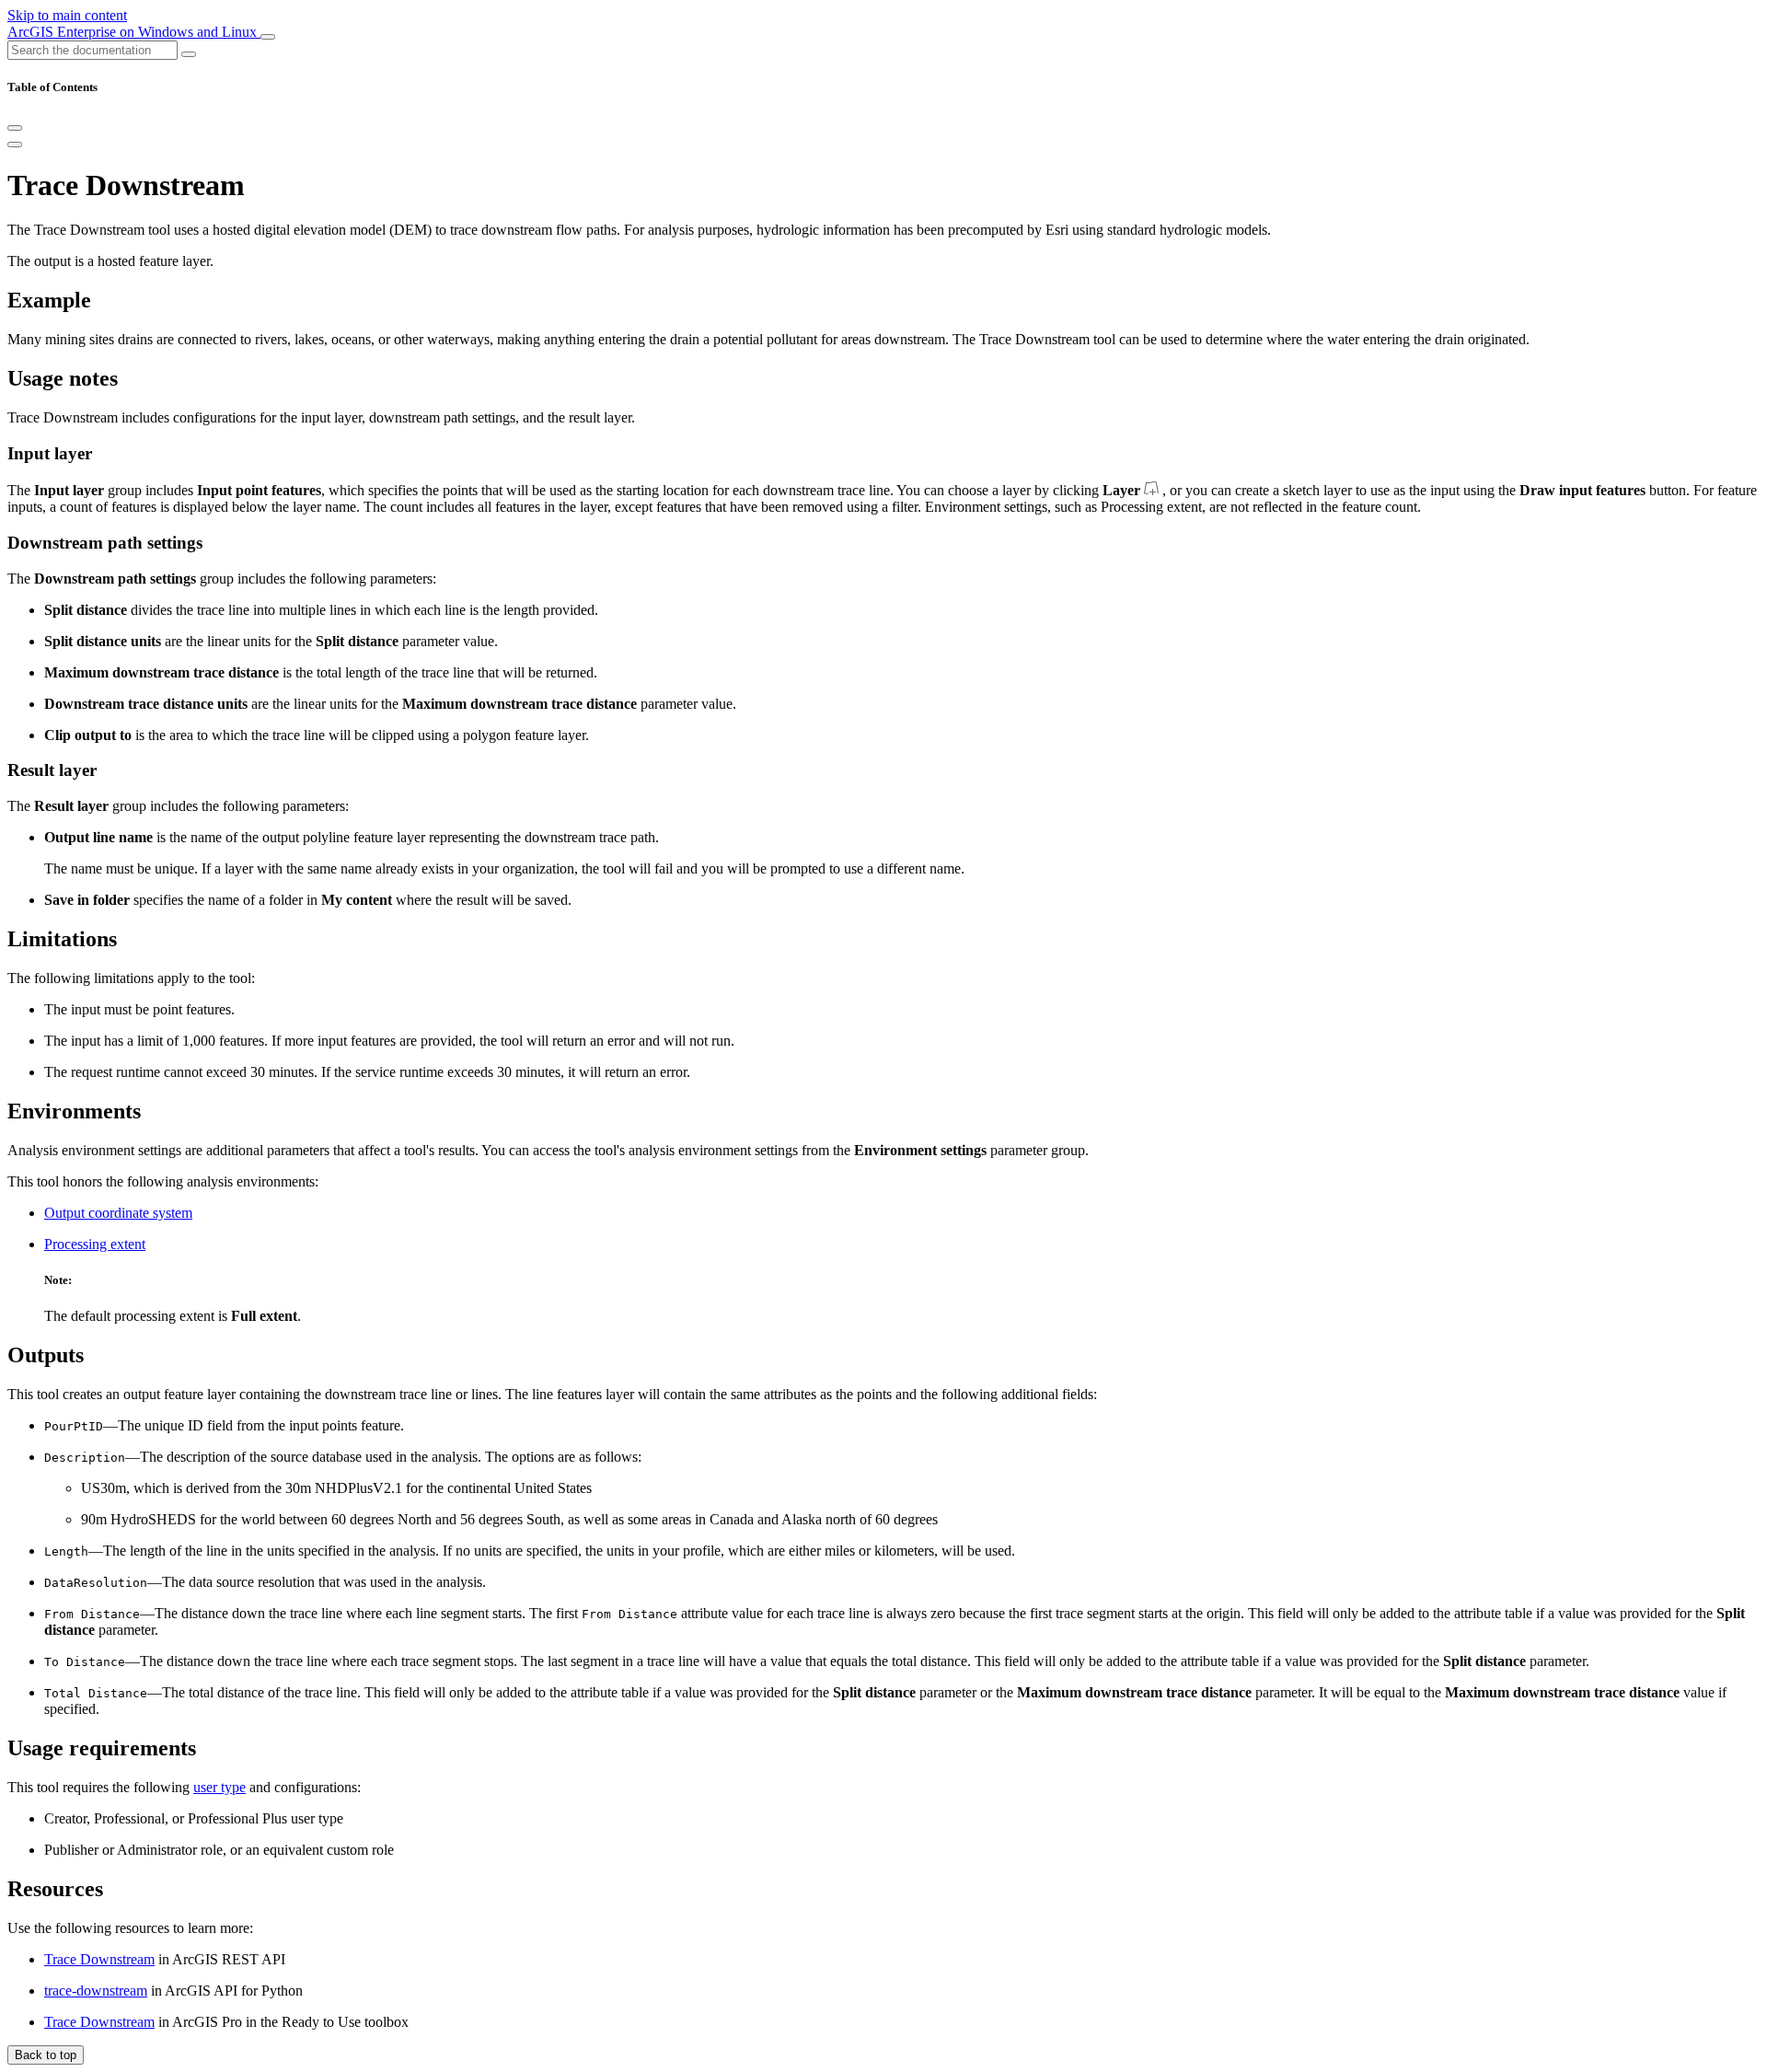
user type (219, 1787)
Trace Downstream (99, 1959)
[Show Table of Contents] (15, 145)
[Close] (15, 128)
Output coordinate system (118, 1213)
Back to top (46, 2055)
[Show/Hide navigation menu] (268, 37)
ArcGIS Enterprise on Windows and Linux (134, 32)
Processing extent (95, 1244)
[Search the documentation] (189, 54)
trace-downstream (96, 1991)
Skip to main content (67, 15)
